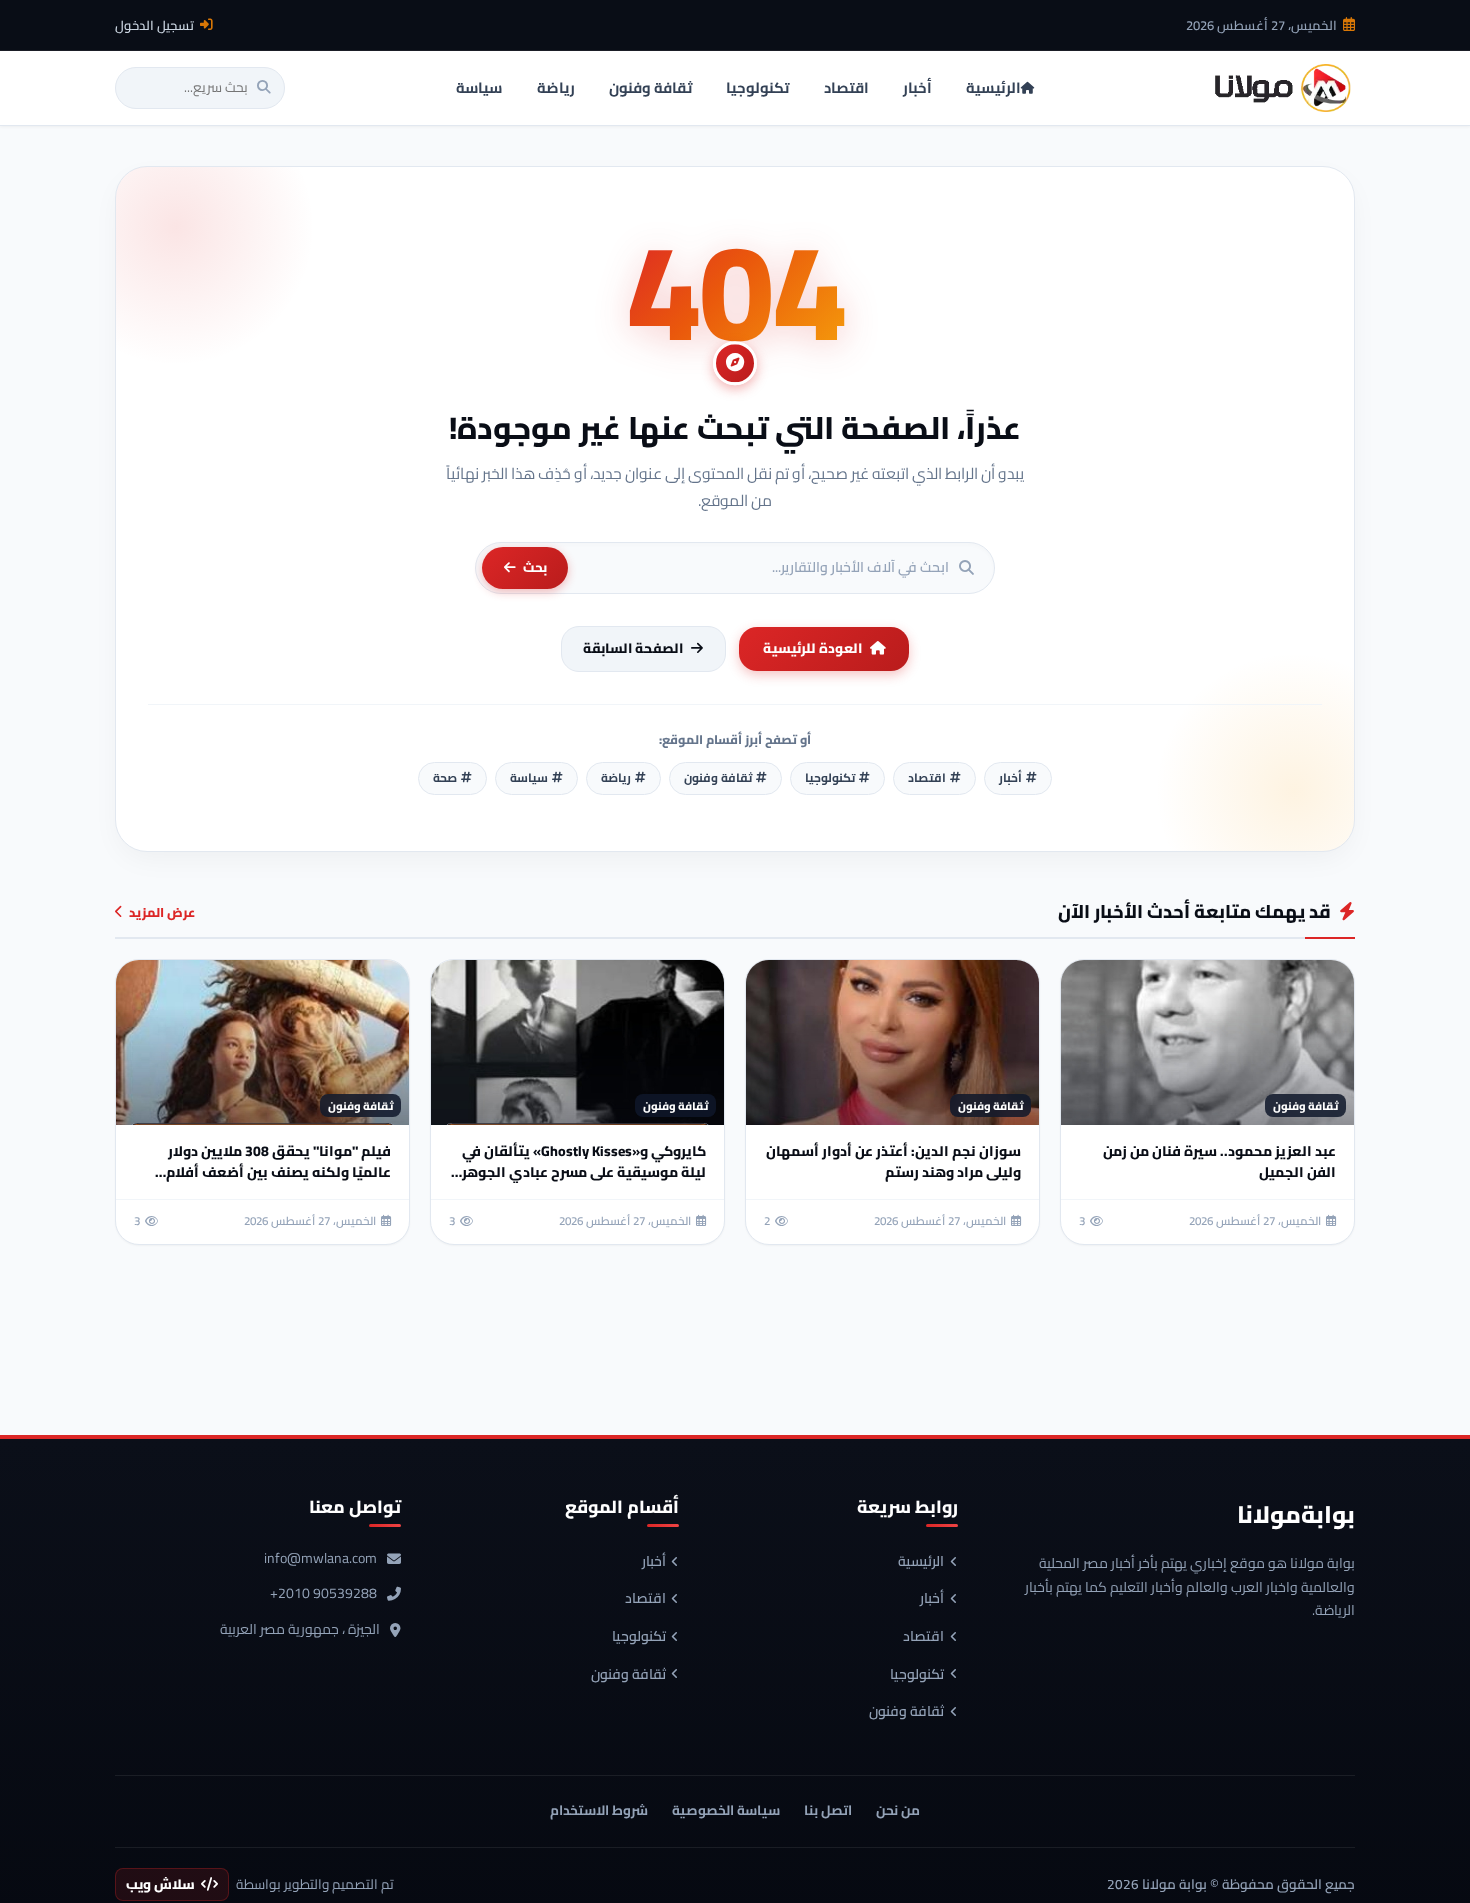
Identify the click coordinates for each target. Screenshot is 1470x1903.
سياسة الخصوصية (726, 1810)
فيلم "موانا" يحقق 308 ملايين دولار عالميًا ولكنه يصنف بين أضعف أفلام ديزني (278, 1172)
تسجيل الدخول (154, 25)
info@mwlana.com (320, 1559)
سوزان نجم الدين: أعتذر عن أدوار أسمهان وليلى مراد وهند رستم (893, 1161)
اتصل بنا (828, 1810)
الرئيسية (921, 1562)
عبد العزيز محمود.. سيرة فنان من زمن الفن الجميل (1219, 1161)
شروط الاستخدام (599, 1810)
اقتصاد (923, 1637)
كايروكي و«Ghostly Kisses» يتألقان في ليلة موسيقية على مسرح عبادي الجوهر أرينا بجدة (584, 1172)
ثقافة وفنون (906, 1712)
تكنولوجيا (917, 1675)
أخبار (932, 1599)
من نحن (898, 1810)
